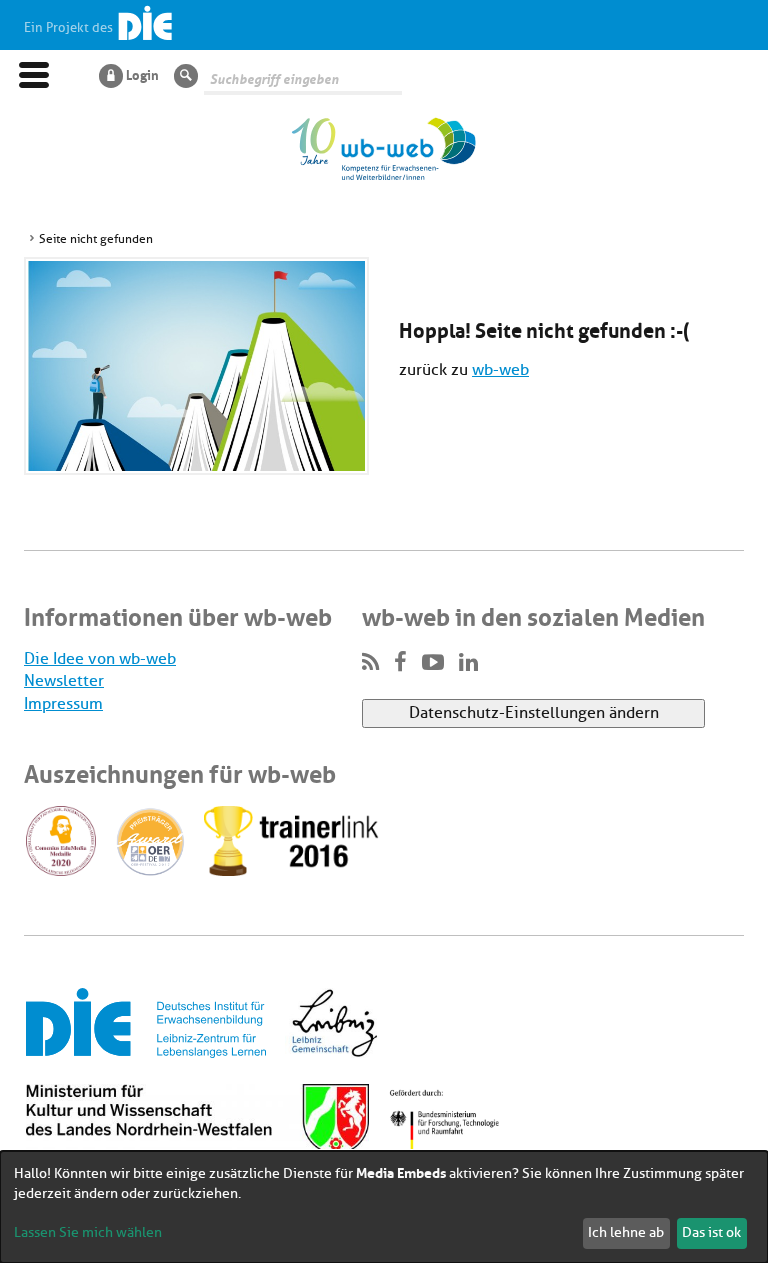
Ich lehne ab (626, 1232)
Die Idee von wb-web (100, 659)
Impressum (63, 704)
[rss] (370, 663)
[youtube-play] (433, 663)
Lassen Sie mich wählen (88, 1232)
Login (142, 74)
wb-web (500, 370)
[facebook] (400, 663)
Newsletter (64, 681)
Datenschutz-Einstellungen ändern (534, 713)
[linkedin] (468, 663)
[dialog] (384, 1207)
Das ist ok (711, 1232)
